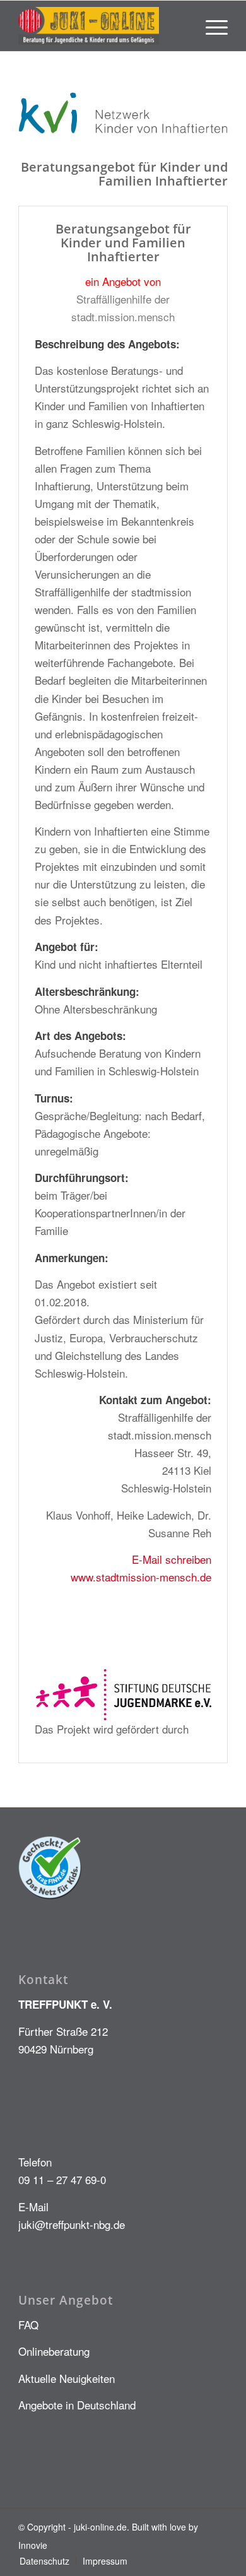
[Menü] (210, 26)
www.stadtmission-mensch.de (141, 1577)
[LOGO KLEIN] (102, 26)
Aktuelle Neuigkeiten (67, 2378)
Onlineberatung (54, 2351)
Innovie (33, 2545)
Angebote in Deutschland (77, 2405)
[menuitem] (210, 26)
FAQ (28, 2325)
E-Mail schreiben (172, 1559)
